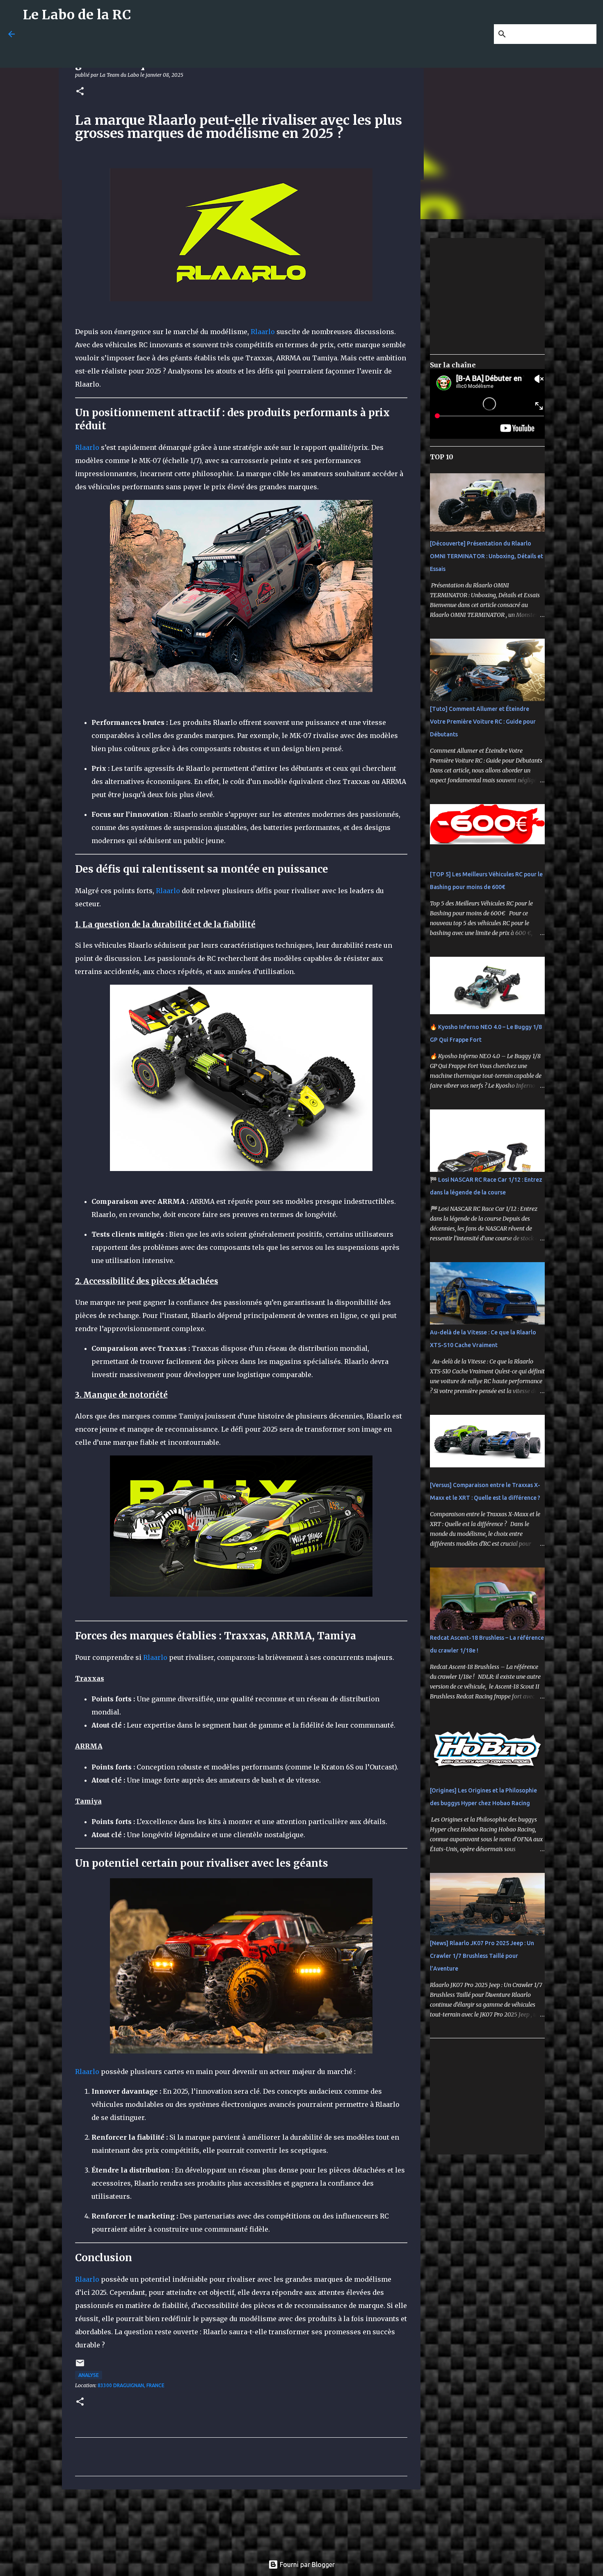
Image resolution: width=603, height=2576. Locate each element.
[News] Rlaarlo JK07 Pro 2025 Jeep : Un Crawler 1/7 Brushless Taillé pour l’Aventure (482, 1956)
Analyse (89, 2375)
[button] (80, 92)
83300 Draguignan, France (131, 2385)
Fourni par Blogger (306, 2565)
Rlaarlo (263, 332)
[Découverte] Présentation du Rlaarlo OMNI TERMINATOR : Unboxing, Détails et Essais (487, 556)
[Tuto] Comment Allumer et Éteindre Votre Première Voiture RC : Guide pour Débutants (483, 722)
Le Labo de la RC (77, 15)
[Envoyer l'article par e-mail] (80, 2366)
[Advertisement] (222, 48)
